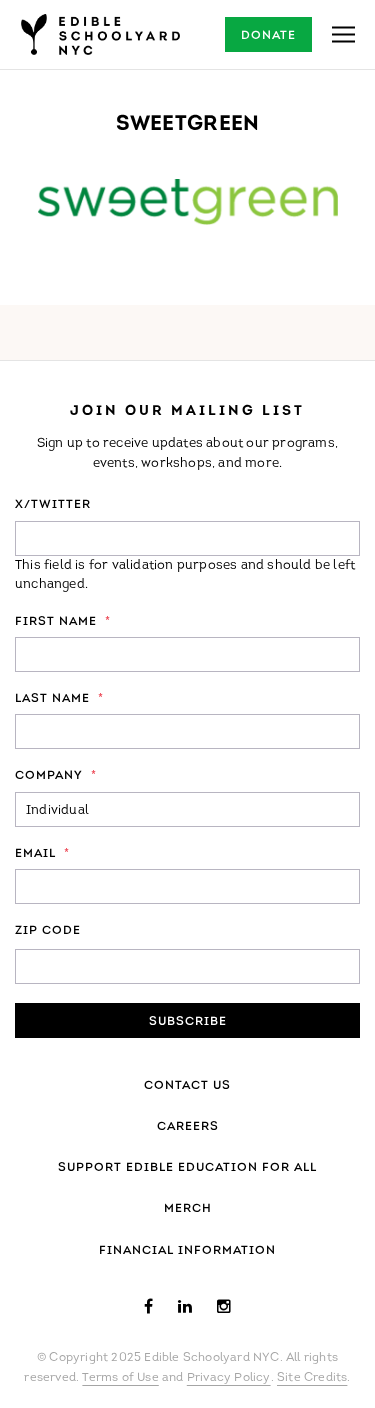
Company (56, 776)
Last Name (59, 699)
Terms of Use (120, 1378)
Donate (268, 36)
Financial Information (187, 1251)
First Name (63, 622)
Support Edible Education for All (187, 1168)
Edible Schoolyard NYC (100, 34)
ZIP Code (48, 931)
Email (42, 854)
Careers (188, 1127)
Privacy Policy (229, 1378)
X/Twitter (53, 505)
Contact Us (187, 1086)
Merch (188, 1209)
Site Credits (312, 1378)
